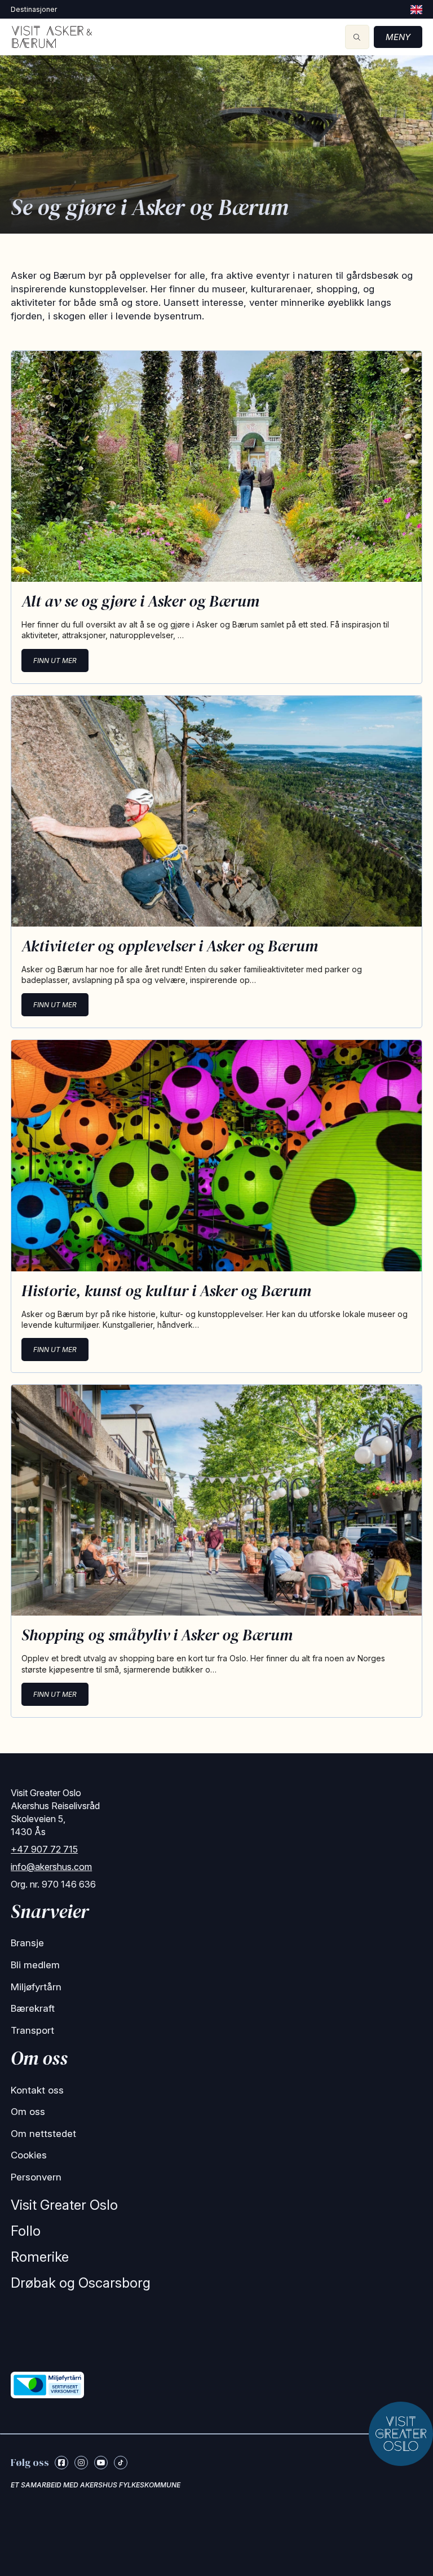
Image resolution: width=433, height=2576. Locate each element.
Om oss (28, 2112)
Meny (398, 37)
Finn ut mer (55, 661)
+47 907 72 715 (44, 1849)
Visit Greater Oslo (64, 2205)
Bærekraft (33, 2008)
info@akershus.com (51, 1867)
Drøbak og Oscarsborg (81, 2283)
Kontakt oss (37, 2090)
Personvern (36, 2177)
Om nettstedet (43, 2134)
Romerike (40, 2257)
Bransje (27, 1943)
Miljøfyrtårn (36, 1987)
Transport (32, 2030)
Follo (26, 2231)
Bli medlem (35, 1965)
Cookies (29, 2155)
